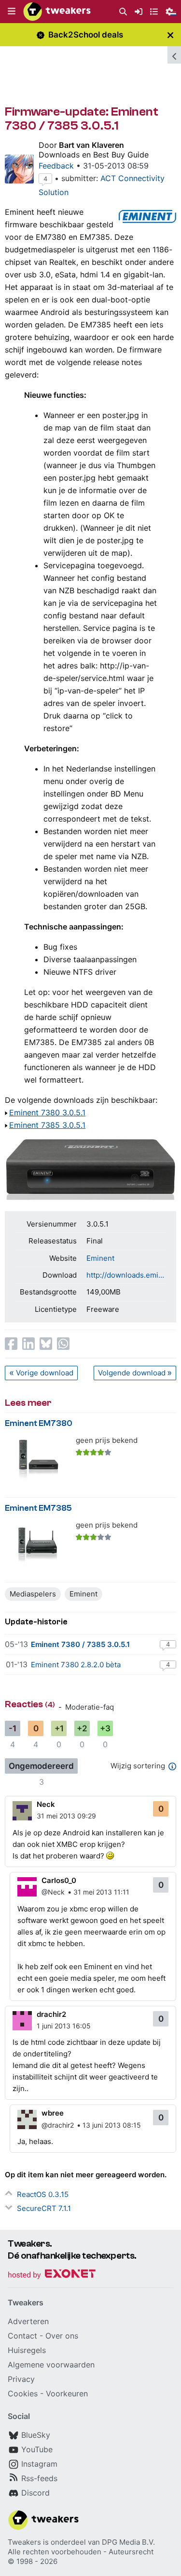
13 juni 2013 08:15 (112, 2125)
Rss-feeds (39, 2478)
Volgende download (132, 1373)
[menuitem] (123, 12)
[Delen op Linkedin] (28, 1344)
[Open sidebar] (174, 55)
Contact (22, 2336)
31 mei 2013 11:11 (101, 1892)
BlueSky (36, 2435)
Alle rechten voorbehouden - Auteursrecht (81, 2552)
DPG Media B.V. (128, 2542)
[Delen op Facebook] (11, 1344)
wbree (53, 2113)
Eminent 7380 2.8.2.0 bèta (76, 1665)
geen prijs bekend (107, 1440)
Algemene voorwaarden (51, 2365)
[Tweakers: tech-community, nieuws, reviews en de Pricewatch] (57, 12)
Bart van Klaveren (91, 145)
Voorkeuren (67, 2393)
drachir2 (51, 2014)
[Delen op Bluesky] (46, 1344)
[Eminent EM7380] (37, 1460)
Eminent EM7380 (39, 1423)
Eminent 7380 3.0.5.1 (47, 1112)
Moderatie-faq (90, 1707)
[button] (12, 12)
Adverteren (28, 2321)
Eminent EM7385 (38, 1508)
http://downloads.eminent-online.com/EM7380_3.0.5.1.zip (127, 1275)
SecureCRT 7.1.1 (44, 2208)
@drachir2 (58, 2125)
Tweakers (24, 2542)
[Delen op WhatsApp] (63, 1344)
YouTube (37, 2449)
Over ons (62, 2336)
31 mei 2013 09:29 (66, 1816)
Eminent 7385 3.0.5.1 (47, 1125)
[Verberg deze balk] (170, 35)
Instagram (39, 2464)
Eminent (100, 1258)
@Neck (53, 1892)
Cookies (23, 2393)
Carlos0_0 (59, 1880)
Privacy (21, 2379)
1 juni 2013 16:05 (64, 2026)
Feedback (56, 166)
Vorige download (45, 1373)
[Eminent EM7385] (37, 1545)
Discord (35, 2493)
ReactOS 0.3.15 (43, 2194)
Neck (46, 1804)
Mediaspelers (33, 1594)
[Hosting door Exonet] (52, 2275)
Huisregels (27, 2350)
